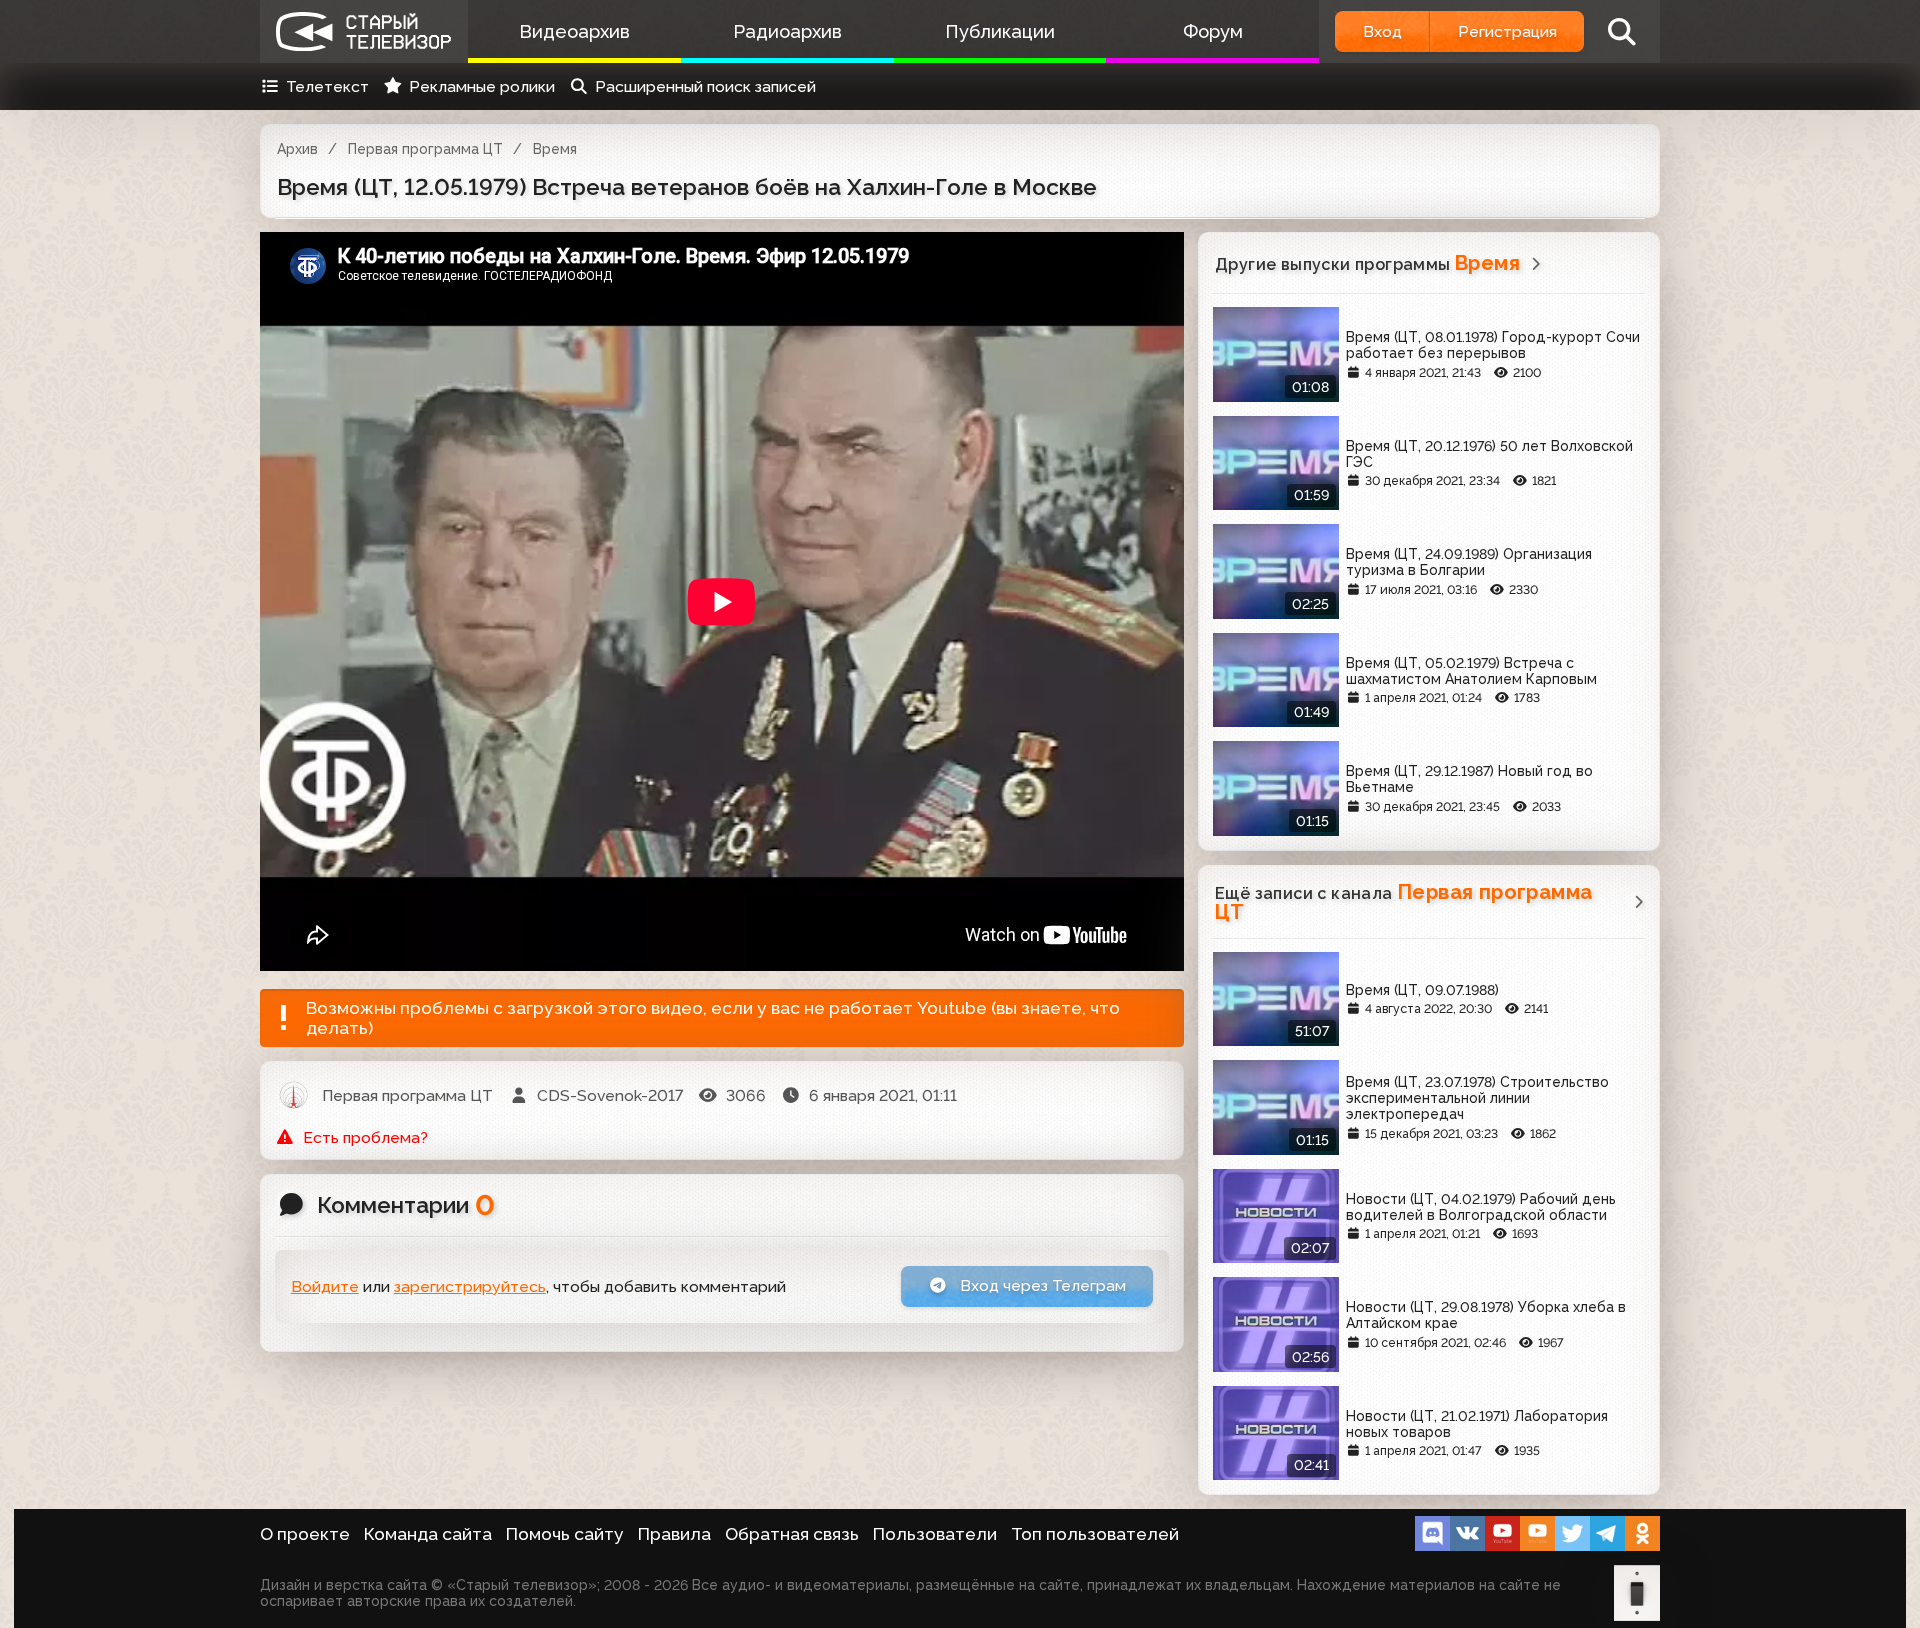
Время (555, 149)
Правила (674, 1534)
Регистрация (1507, 31)
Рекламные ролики (482, 86)
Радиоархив (787, 31)
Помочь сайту (565, 1534)
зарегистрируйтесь (470, 1286)
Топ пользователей (1095, 1534)
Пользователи (935, 1534)
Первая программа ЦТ (425, 149)
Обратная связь (792, 1534)
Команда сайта (428, 1534)
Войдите (325, 1286)
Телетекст (327, 86)
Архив (297, 149)
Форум (1213, 31)
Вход (1382, 31)
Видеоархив (574, 31)
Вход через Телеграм (1041, 1285)
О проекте (305, 1534)
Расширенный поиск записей (705, 86)
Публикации (1000, 31)
